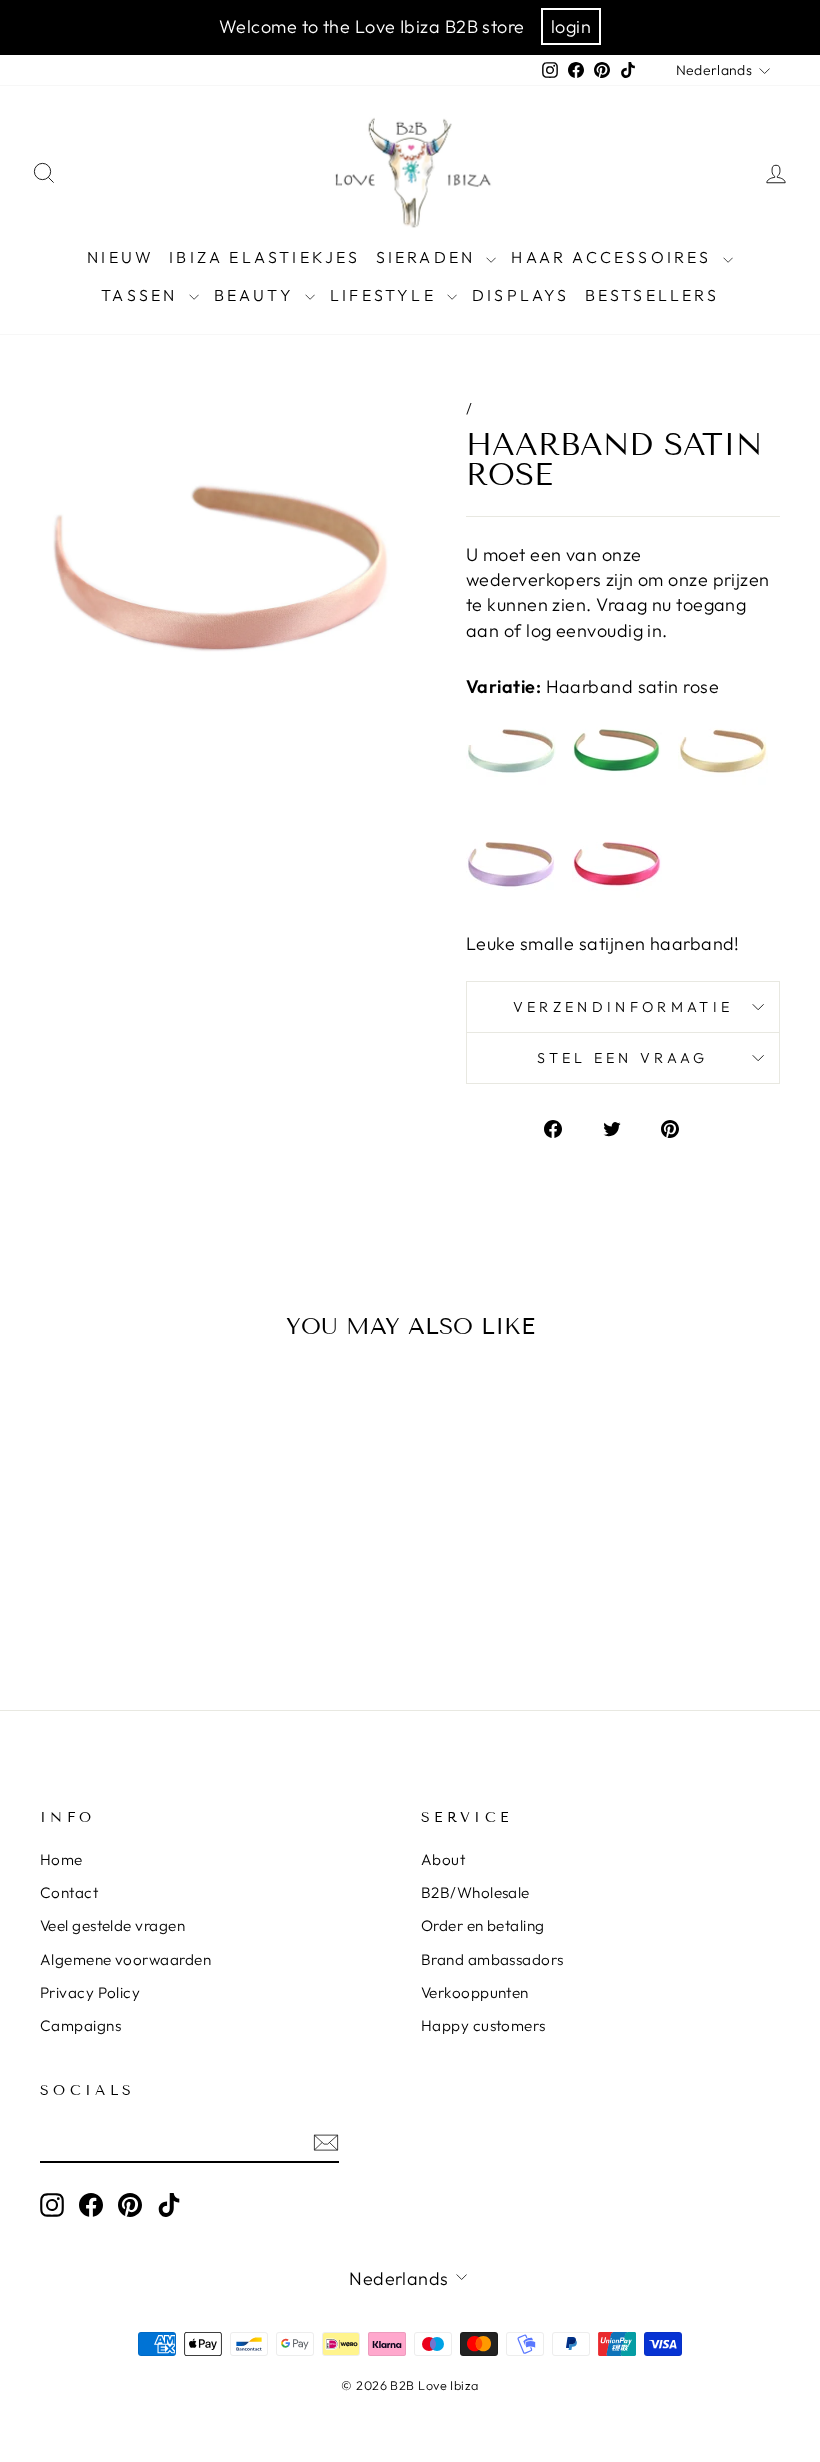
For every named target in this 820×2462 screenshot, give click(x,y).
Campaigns (80, 2025)
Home (61, 1859)
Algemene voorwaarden (125, 1959)
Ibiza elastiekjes (264, 257)
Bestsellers (652, 295)
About (443, 1859)
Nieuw (120, 257)
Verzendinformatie (623, 1007)
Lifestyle (386, 295)
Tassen (142, 295)
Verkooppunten (475, 1992)
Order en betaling (483, 1925)
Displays (521, 295)
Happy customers (483, 2025)
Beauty (257, 295)
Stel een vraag (622, 1058)
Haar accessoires (614, 257)
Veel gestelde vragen (112, 1925)
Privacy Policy (90, 1992)
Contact (69, 1892)
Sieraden (429, 257)
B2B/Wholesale (475, 1892)
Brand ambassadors (492, 1959)
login (571, 26)
